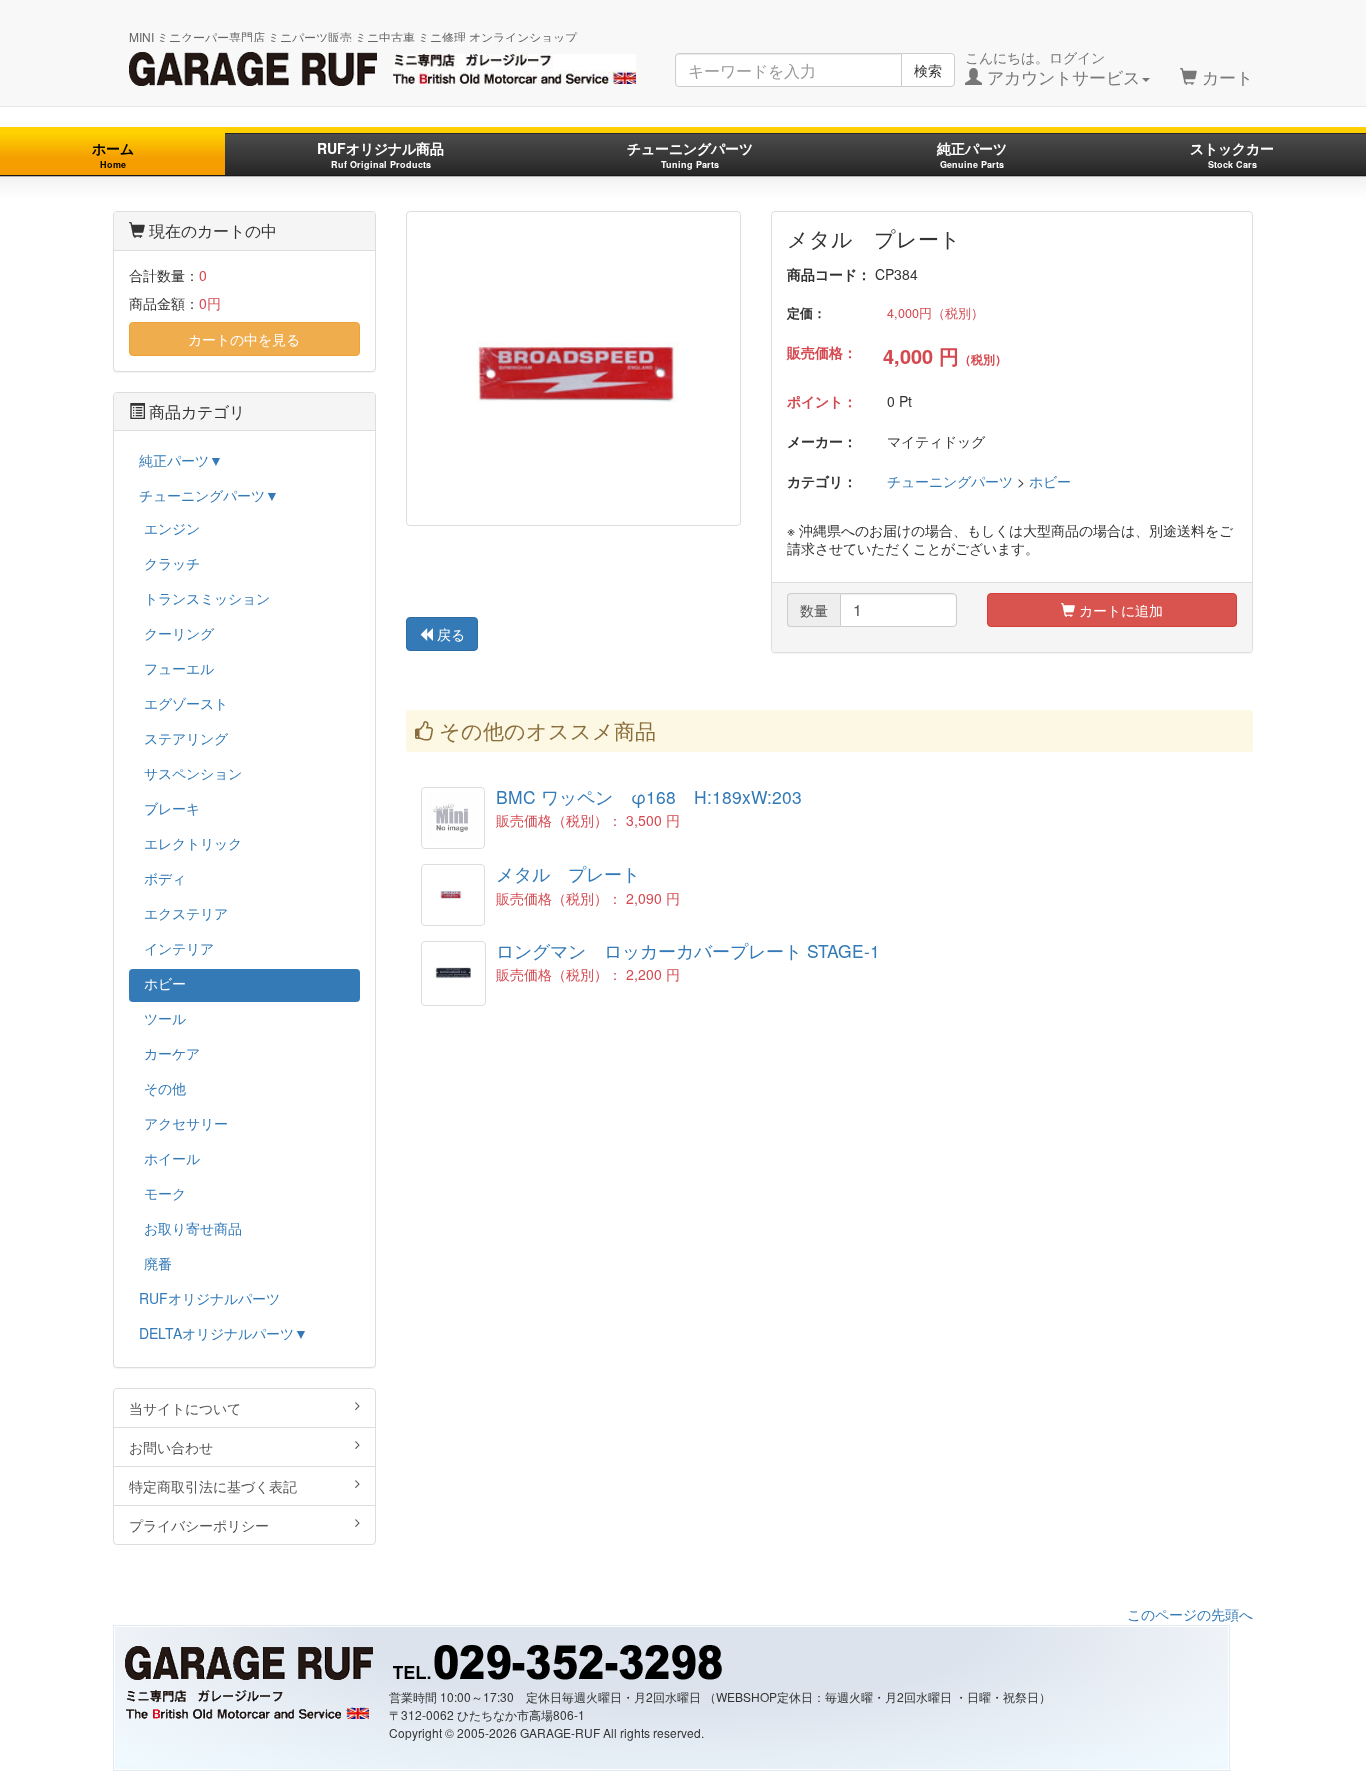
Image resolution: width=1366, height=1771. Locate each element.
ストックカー (1232, 154)
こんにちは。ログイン (1052, 68)
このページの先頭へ (1190, 1614)
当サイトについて (185, 1408)
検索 (928, 70)
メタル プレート (568, 873)
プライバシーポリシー (199, 1525)
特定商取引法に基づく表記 (213, 1486)
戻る (449, 634)
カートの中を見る (244, 339)
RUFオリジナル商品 (380, 154)
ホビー (1050, 481)
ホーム (113, 154)
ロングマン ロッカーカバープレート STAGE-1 (688, 950)
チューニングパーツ (690, 154)
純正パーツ (972, 154)
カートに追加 (1119, 610)
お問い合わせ (171, 1447)
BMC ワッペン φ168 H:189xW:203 (649, 796)
